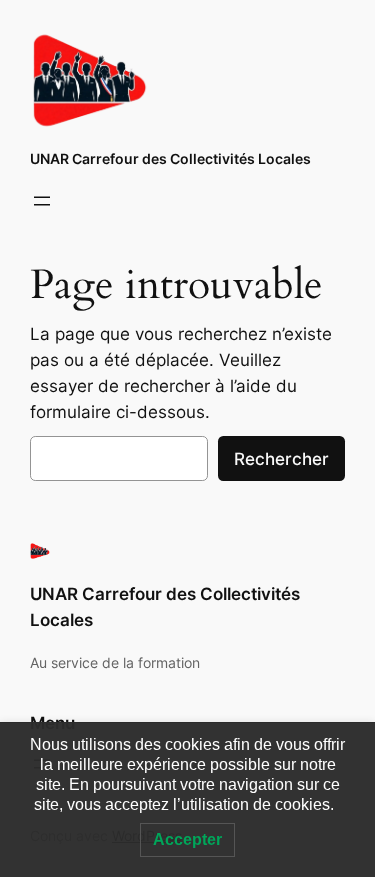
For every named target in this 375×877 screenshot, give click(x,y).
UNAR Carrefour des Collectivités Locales (170, 158)
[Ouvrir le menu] (42, 201)
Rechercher (281, 459)
